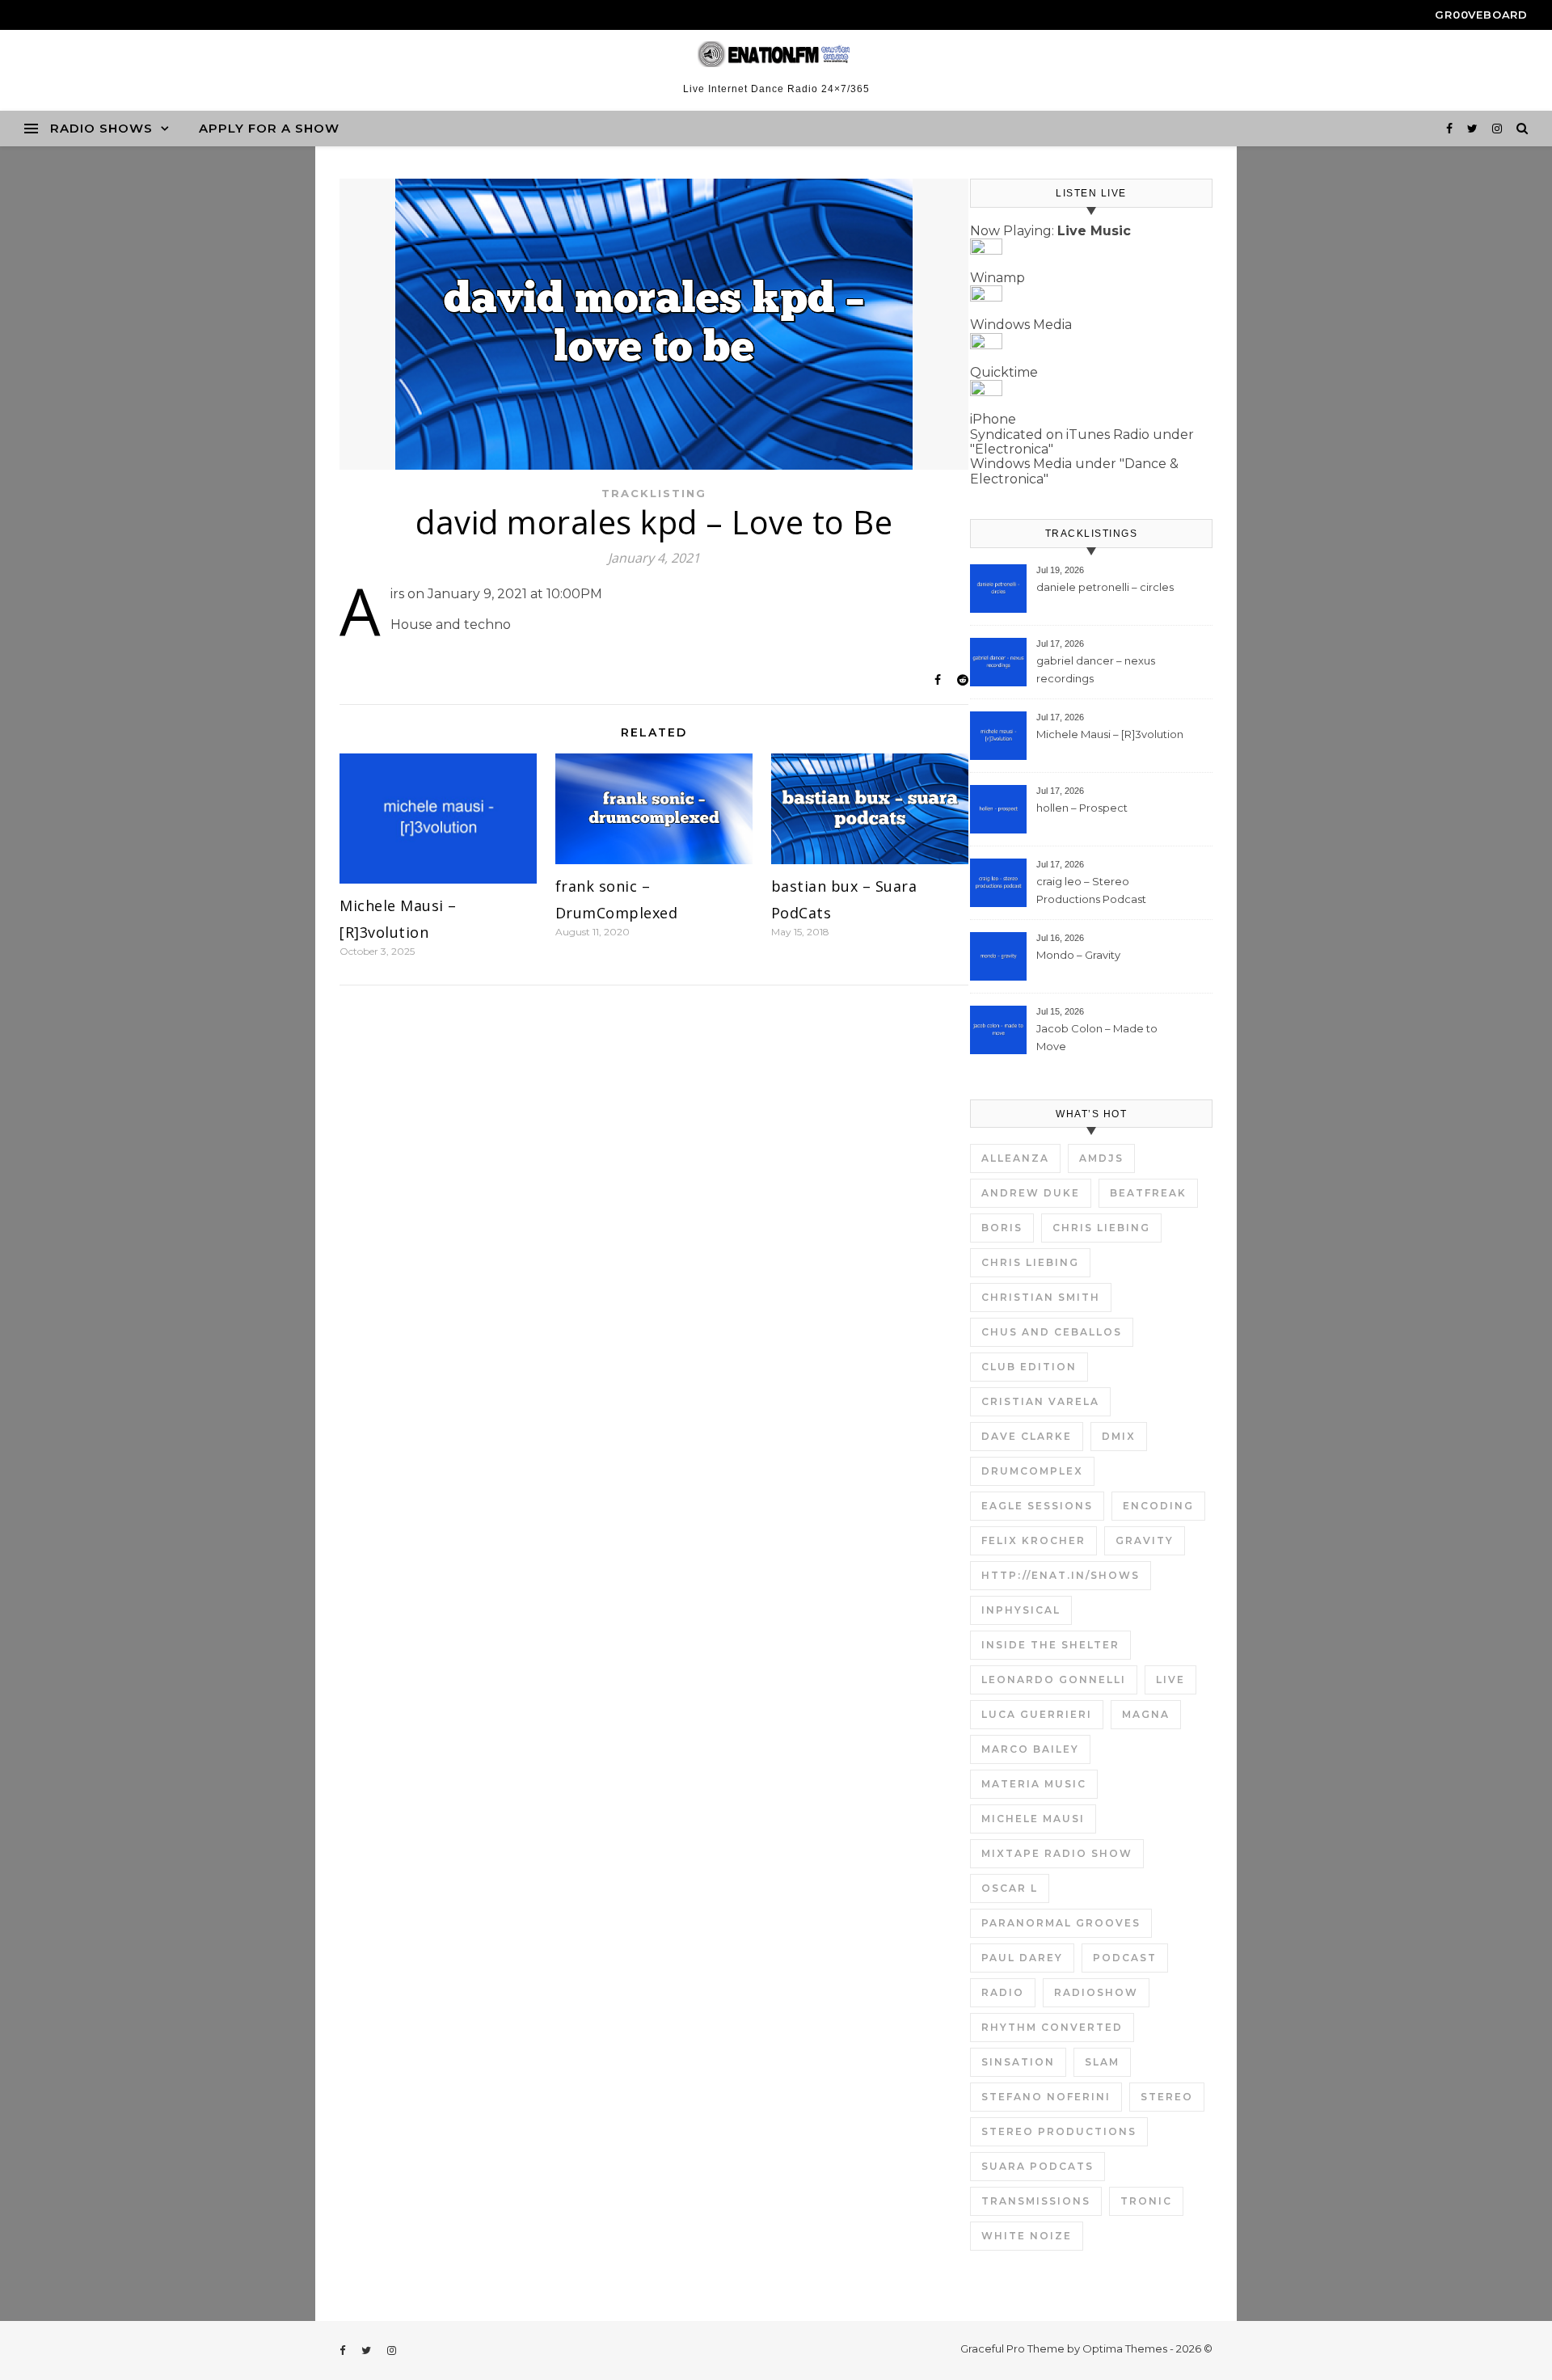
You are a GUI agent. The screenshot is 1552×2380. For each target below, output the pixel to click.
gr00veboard (1481, 15)
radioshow (1096, 1992)
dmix (1119, 1436)
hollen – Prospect (1082, 808)
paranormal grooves (1061, 1923)
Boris (1002, 1228)
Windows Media (1021, 325)
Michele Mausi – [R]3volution (1110, 734)
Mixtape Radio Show (1057, 1853)
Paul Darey (1022, 1958)
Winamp (997, 278)
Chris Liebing (1101, 1228)
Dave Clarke (1027, 1436)
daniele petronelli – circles (1105, 587)
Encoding (1158, 1506)
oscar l (1010, 1888)
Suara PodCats (1037, 2166)
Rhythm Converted (1052, 2027)
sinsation (1018, 2062)
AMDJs (1101, 1158)
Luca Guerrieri (1037, 1714)
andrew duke (1031, 1193)
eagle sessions (1037, 1506)
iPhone (993, 419)
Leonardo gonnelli (1054, 1680)
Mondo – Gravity (1078, 955)
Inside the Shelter (1050, 1645)
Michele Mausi (1033, 1819)
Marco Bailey (1030, 1749)
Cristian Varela (1040, 1401)
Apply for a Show (269, 128)
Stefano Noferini (1046, 2097)
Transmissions (1036, 2201)
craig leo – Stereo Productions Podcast (1091, 890)
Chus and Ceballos (1052, 1332)
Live (1170, 1680)
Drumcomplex (1032, 1471)
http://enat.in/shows (1061, 1575)
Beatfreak (1148, 1193)
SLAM (1102, 2062)
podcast (1125, 1958)
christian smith (1041, 1297)
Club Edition (1029, 1367)
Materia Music (1034, 1784)
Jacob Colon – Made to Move (1097, 1037)
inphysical (1021, 1610)
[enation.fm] (776, 54)
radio (1003, 1992)
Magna (1146, 1714)
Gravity (1145, 1540)
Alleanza (1015, 1158)
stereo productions (1059, 2131)
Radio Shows (101, 128)
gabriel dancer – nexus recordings (1096, 669)
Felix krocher (1033, 1540)
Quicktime (1004, 372)
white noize (1027, 2236)
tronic (1146, 2201)
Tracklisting (654, 493)
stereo (1167, 2097)
